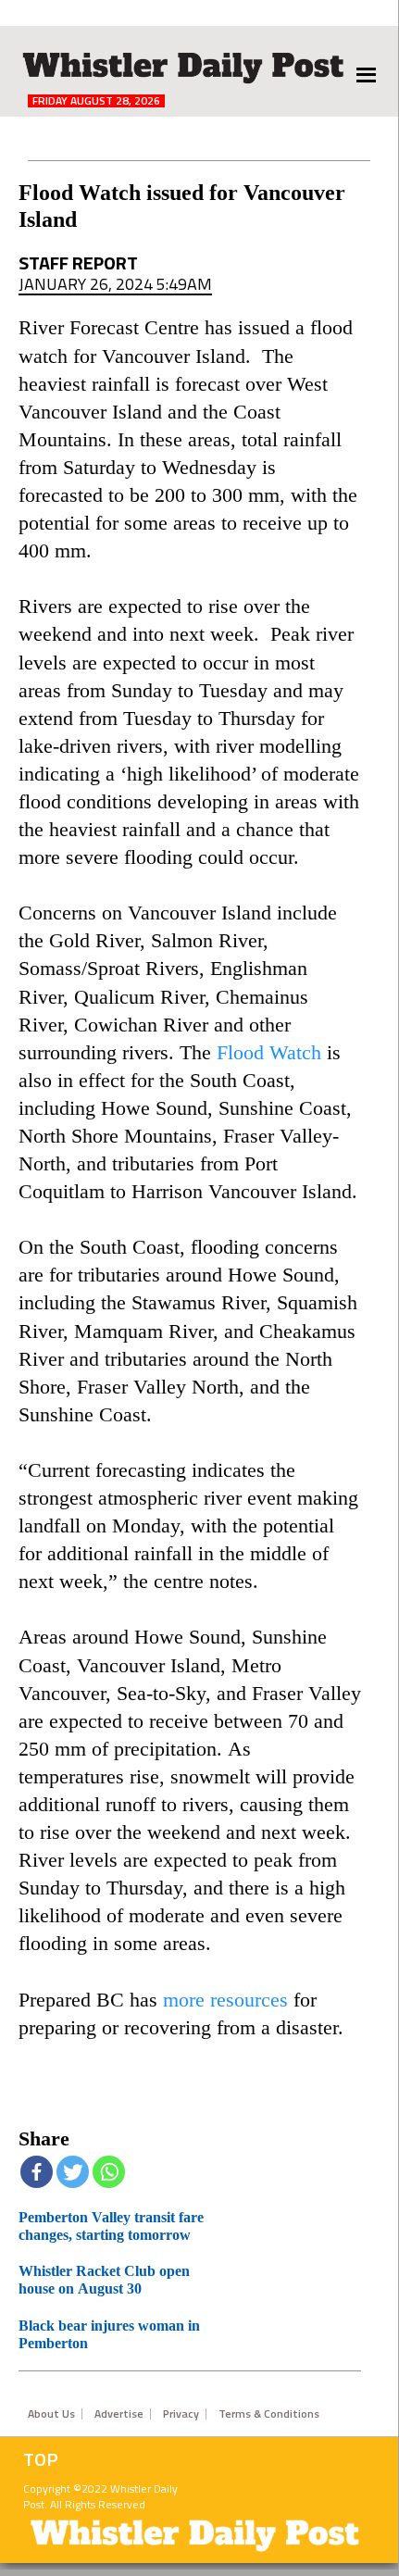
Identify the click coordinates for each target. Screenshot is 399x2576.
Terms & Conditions (269, 2414)
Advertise (119, 2414)
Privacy (181, 2414)
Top (41, 2459)
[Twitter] (73, 2172)
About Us (51, 2414)
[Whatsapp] (109, 2172)
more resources (225, 2000)
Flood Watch (269, 1053)
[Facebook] (37, 2172)
